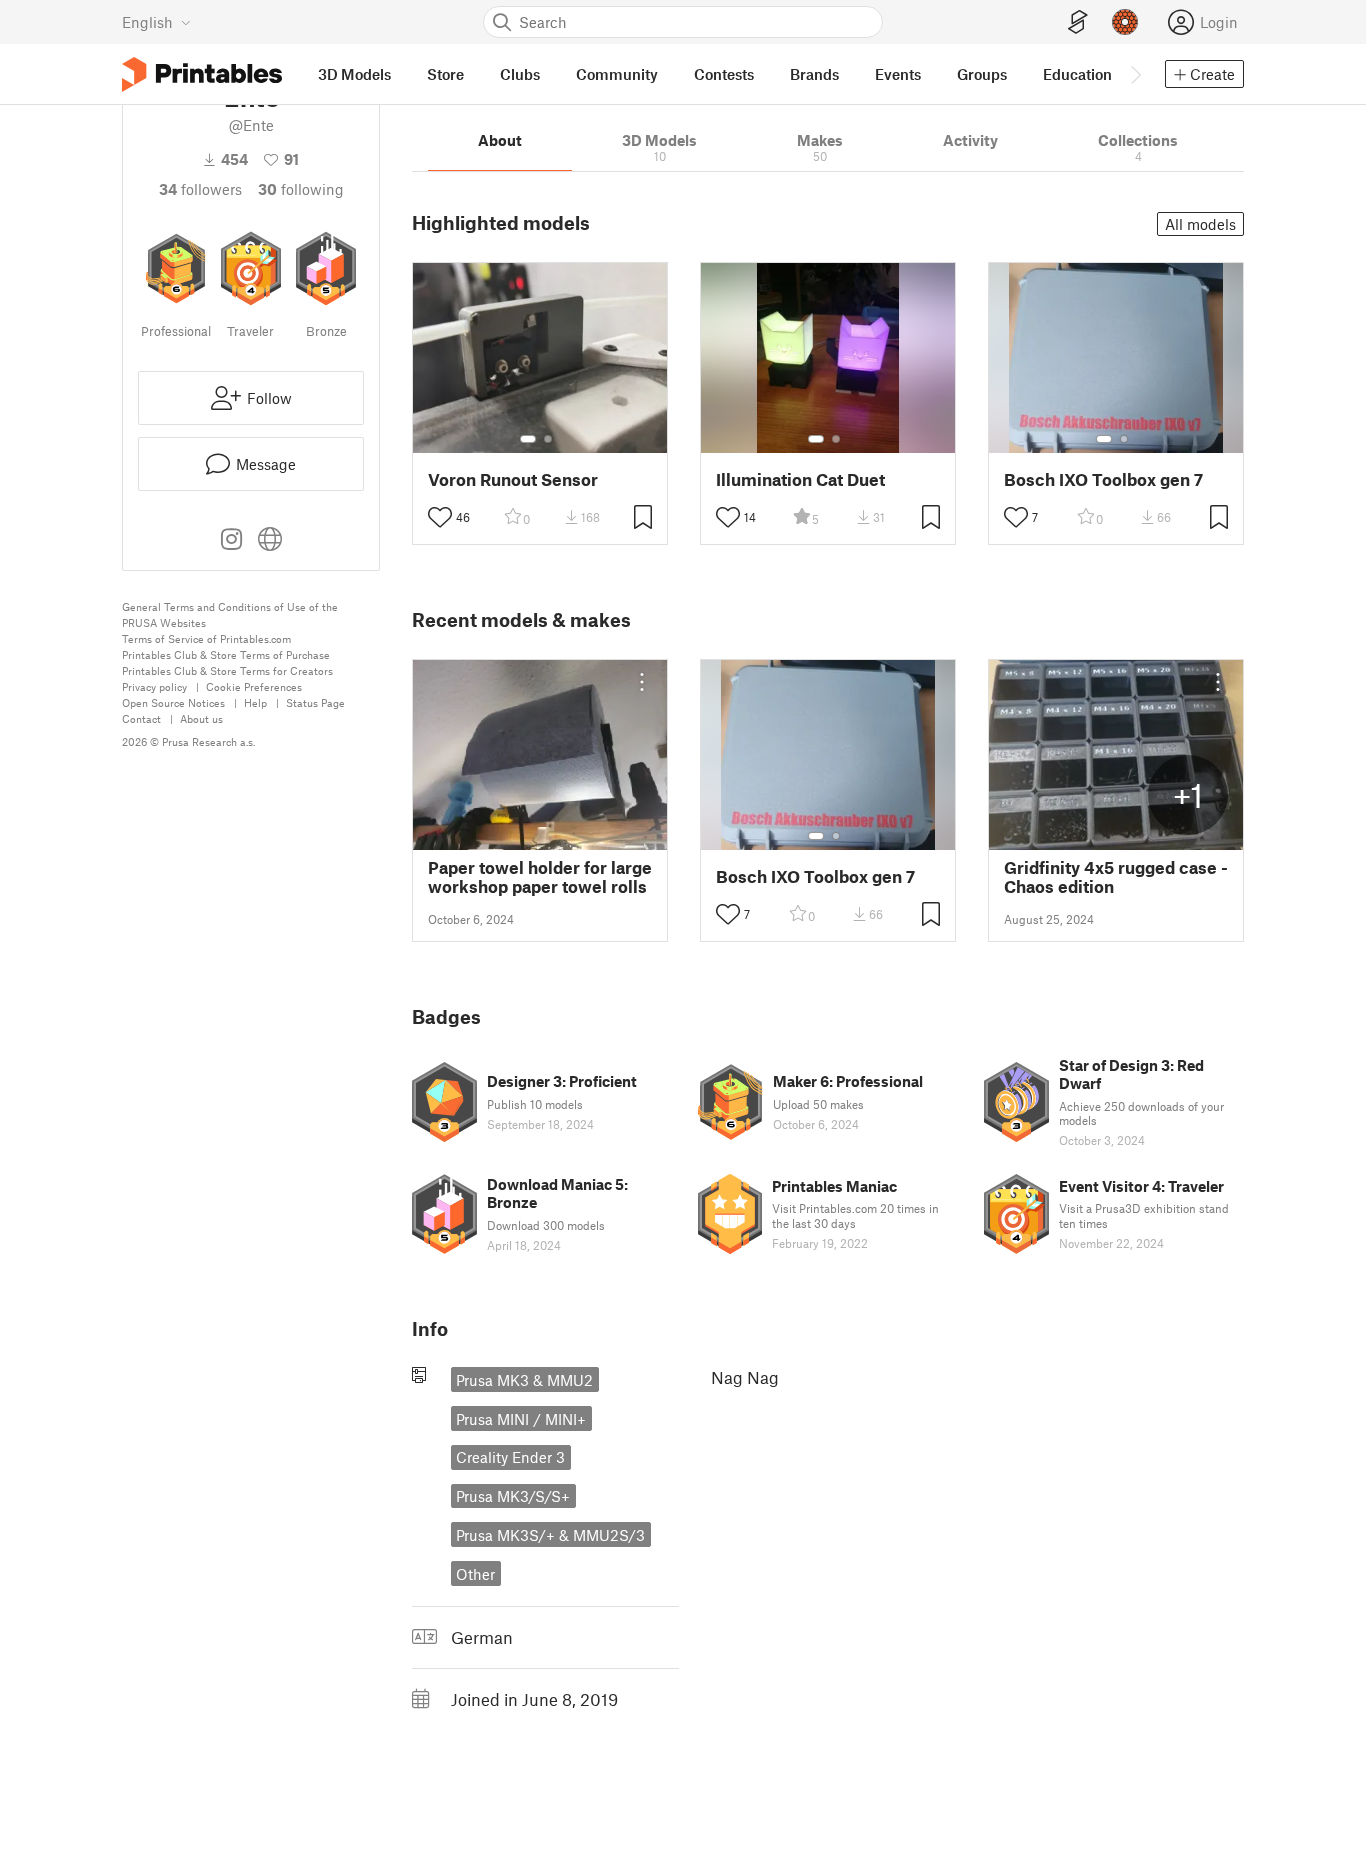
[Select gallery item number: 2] (548, 439)
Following (301, 189)
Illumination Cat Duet (800, 479)
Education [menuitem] (1077, 74)
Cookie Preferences (254, 686)
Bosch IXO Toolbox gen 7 (1103, 479)
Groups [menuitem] (982, 74)
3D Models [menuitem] (354, 74)
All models (1200, 224)
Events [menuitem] (898, 74)
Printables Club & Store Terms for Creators (227, 670)
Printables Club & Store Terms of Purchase (226, 654)
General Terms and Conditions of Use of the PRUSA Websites (230, 614)
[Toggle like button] (440, 517)
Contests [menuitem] (724, 74)
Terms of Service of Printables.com (206, 638)
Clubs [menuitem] (520, 74)
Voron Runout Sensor (513, 479)
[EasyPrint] (1078, 22)
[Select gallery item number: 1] (528, 439)
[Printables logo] (202, 74)
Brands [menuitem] (814, 74)
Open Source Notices (173, 702)
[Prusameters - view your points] (1125, 22)
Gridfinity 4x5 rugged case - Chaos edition (1116, 877)
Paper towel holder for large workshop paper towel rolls (540, 877)
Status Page (315, 702)
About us (201, 718)
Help (255, 702)
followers (200, 189)
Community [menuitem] (617, 74)
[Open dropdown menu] (642, 682)
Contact (141, 718)
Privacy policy (154, 686)
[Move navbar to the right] (1135, 74)
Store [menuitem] (445, 74)
